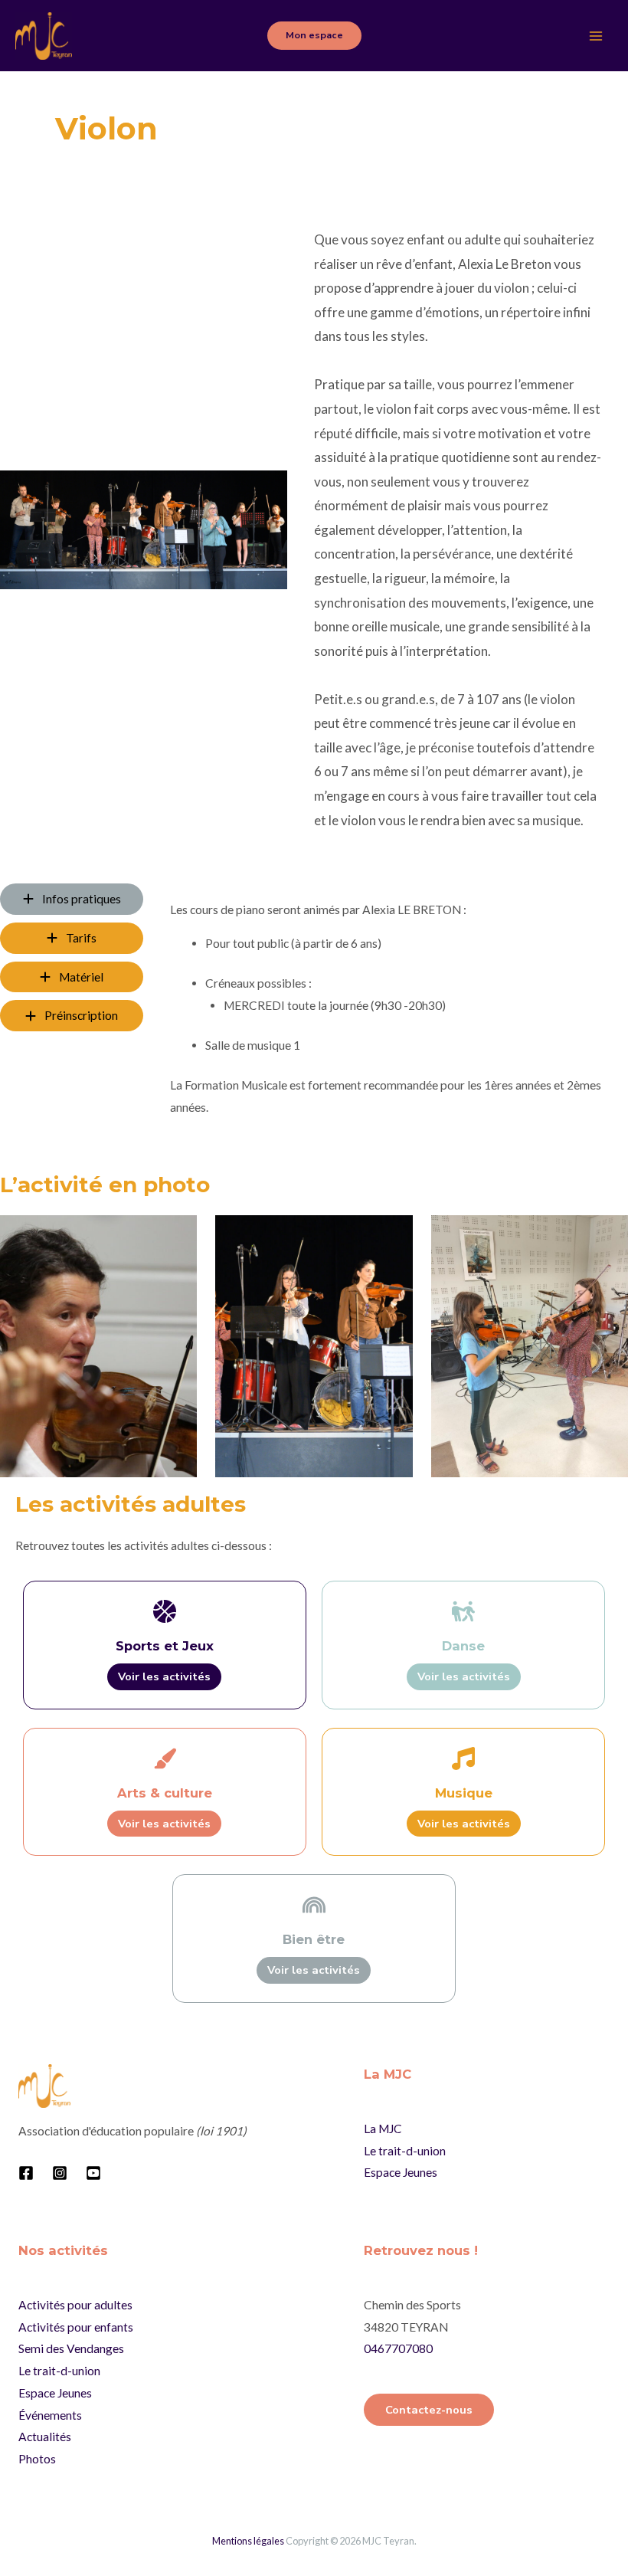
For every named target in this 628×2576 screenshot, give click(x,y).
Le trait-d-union (405, 2151)
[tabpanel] (386, 1014)
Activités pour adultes (75, 2305)
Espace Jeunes (401, 2172)
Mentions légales (248, 2541)
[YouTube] (93, 2173)
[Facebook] (26, 2173)
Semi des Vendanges (71, 2348)
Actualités (45, 2437)
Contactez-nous (429, 2410)
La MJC (383, 2129)
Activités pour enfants (76, 2327)
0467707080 (398, 2348)
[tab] (72, 899)
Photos (37, 2459)
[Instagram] (60, 2173)
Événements (50, 2415)
